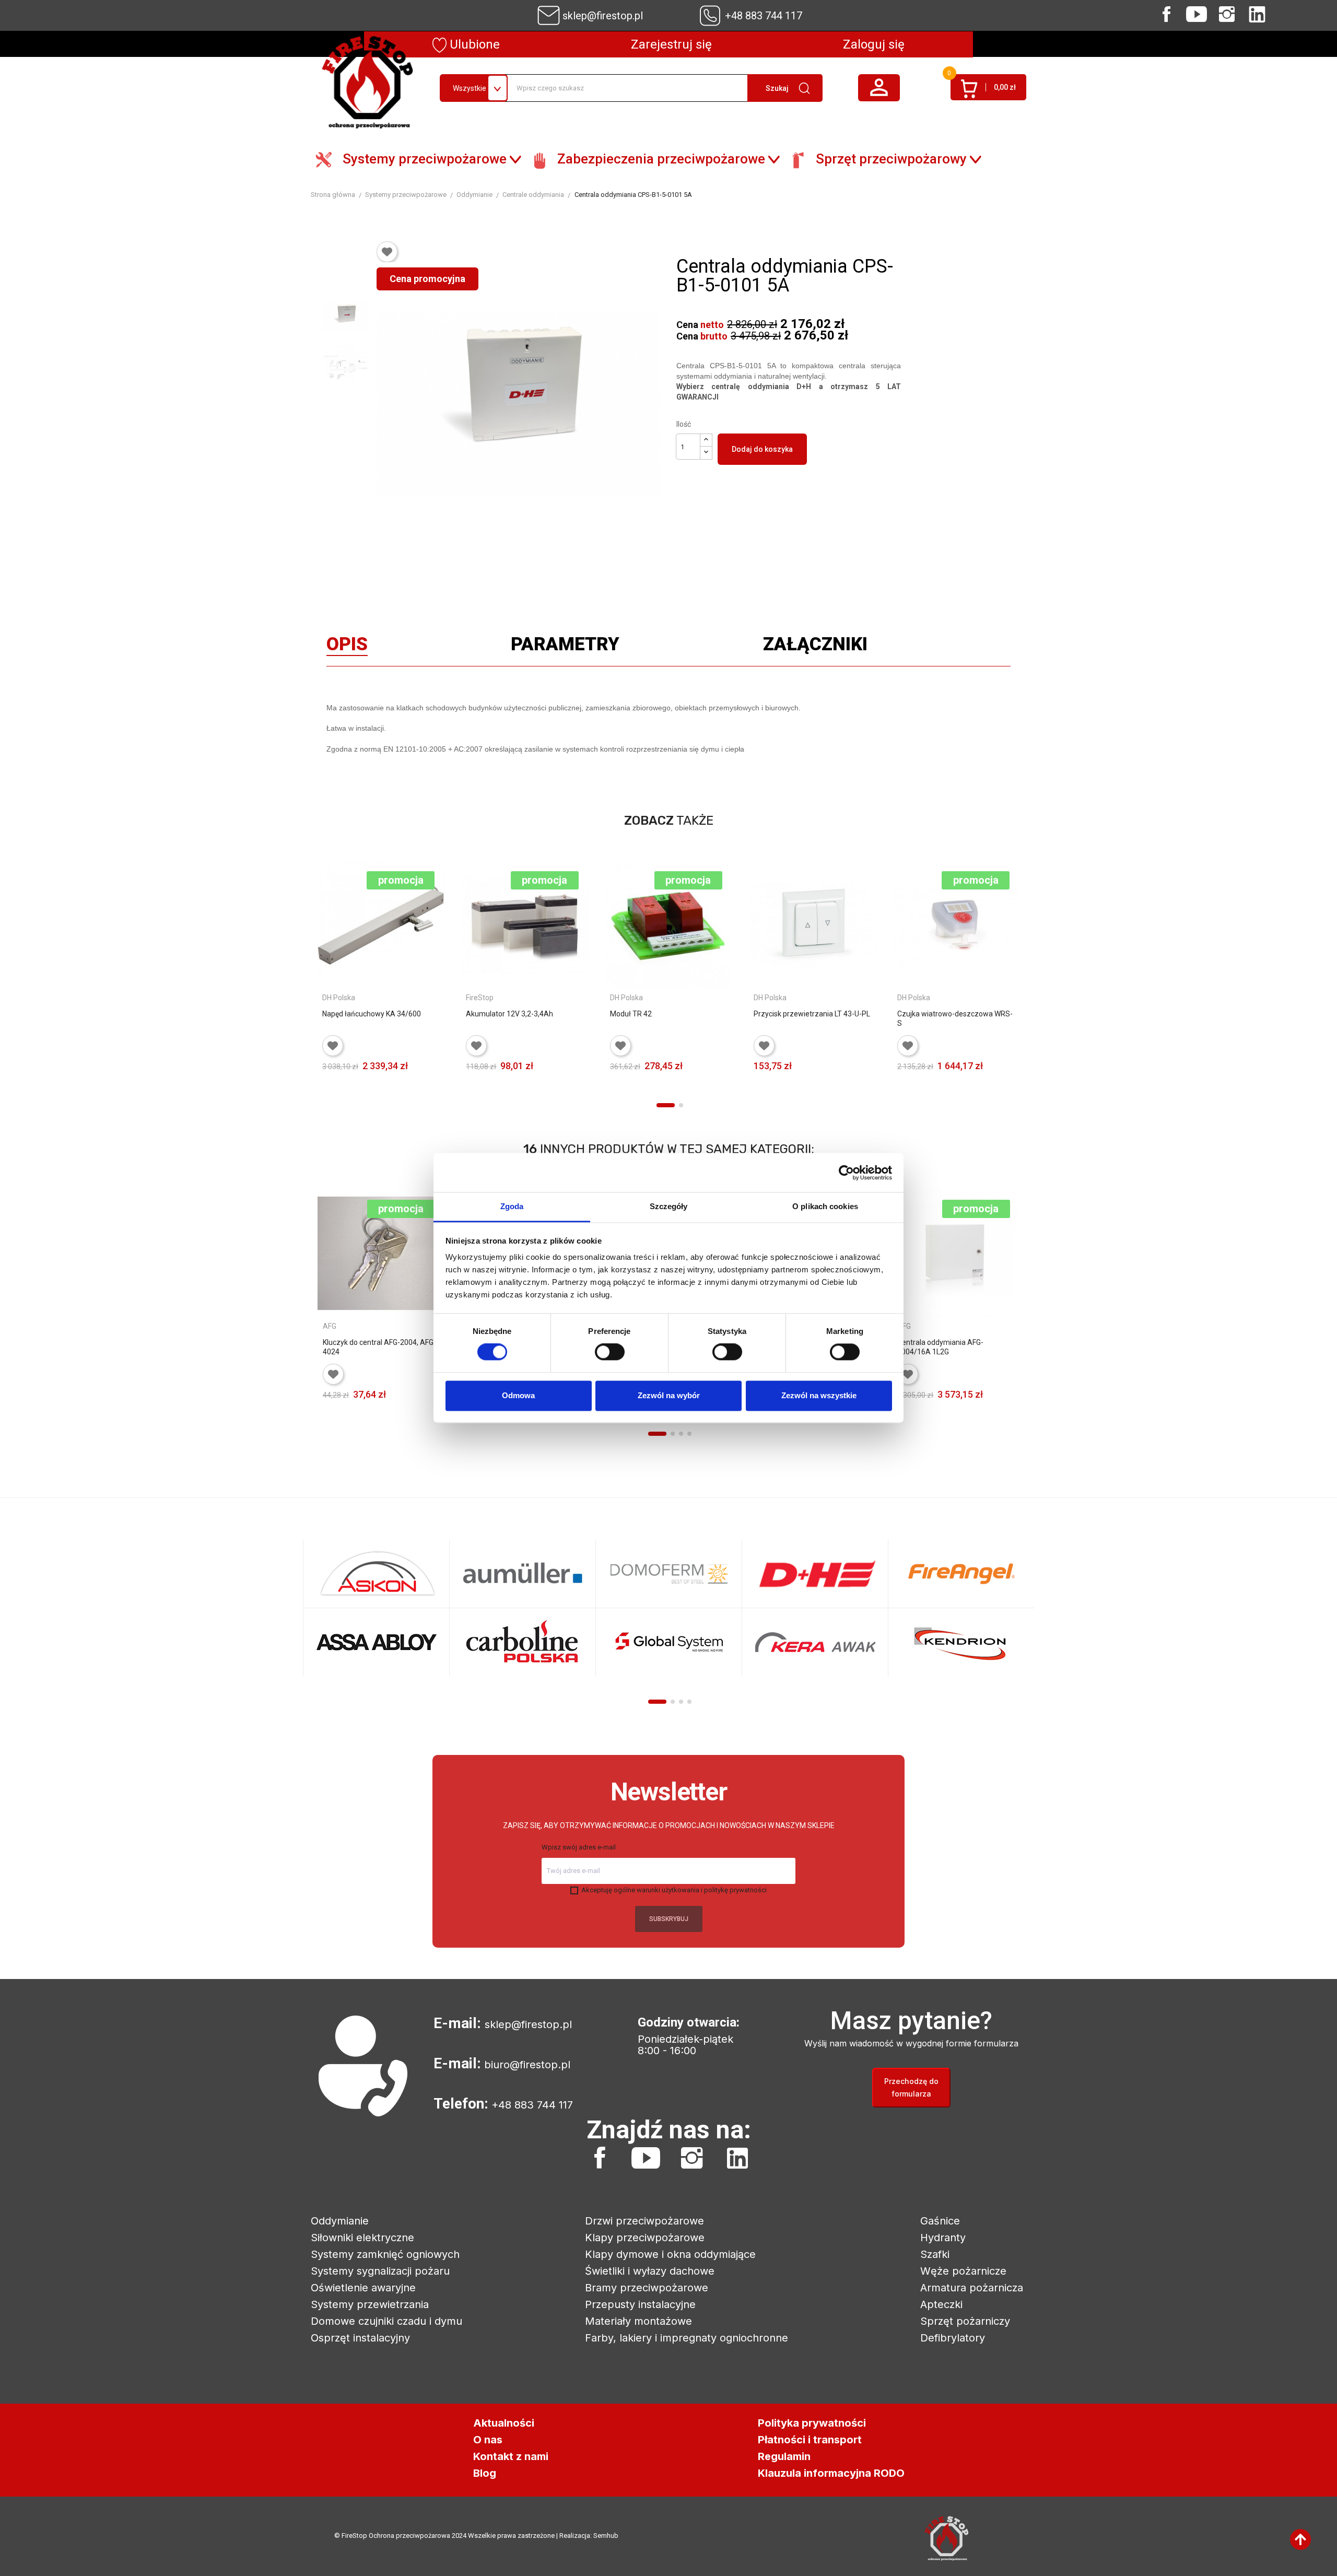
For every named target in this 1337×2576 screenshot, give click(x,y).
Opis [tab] (347, 647)
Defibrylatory (953, 2338)
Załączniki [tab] (815, 647)
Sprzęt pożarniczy (965, 2321)
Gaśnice (940, 2221)
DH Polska (339, 998)
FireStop (480, 998)
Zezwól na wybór (669, 1395)
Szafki (935, 2254)
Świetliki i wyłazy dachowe (650, 2271)
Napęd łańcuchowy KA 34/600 (372, 1014)
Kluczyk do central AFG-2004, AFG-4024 (379, 1347)
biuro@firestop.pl (527, 2065)
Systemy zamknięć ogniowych (385, 2254)
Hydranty (943, 2238)
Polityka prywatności (812, 2423)
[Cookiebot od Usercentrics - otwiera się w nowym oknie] (846, 1173)
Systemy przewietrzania (370, 2304)
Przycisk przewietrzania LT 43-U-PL (812, 1014)
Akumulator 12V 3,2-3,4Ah (509, 1014)
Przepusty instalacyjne (640, 2304)
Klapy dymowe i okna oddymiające (670, 2254)
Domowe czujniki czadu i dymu (386, 2321)
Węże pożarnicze (963, 2271)
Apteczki (941, 2304)
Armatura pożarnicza (972, 2288)
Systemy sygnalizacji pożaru (380, 2271)
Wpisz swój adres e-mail (579, 1847)
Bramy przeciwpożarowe (647, 2288)
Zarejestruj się (671, 44)
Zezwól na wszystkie (819, 1395)
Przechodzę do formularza (911, 2087)
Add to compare (430, 1081)
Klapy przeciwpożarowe (645, 2238)
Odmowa (518, 1395)
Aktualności (504, 2423)
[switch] (610, 1352)
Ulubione (473, 44)
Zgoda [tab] (512, 1206)
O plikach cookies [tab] (825, 1206)
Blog (485, 2473)
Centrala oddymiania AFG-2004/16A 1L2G (940, 1347)
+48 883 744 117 (764, 16)
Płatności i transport (810, 2440)
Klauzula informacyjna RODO (831, 2473)
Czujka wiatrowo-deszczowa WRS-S (955, 1018)
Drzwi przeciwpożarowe (644, 2221)
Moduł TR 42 (631, 1014)
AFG (330, 1326)
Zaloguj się (874, 44)
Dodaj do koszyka (762, 449)
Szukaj (777, 88)
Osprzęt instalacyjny (360, 2338)
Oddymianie (340, 2221)
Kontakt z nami (511, 2456)
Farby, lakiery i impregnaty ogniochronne (687, 2338)
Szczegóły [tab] (669, 1206)
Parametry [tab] (565, 647)
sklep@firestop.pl (603, 16)
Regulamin (784, 2456)
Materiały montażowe (638, 2321)
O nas (488, 2440)
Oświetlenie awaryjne (363, 2288)
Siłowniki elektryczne (362, 2238)
